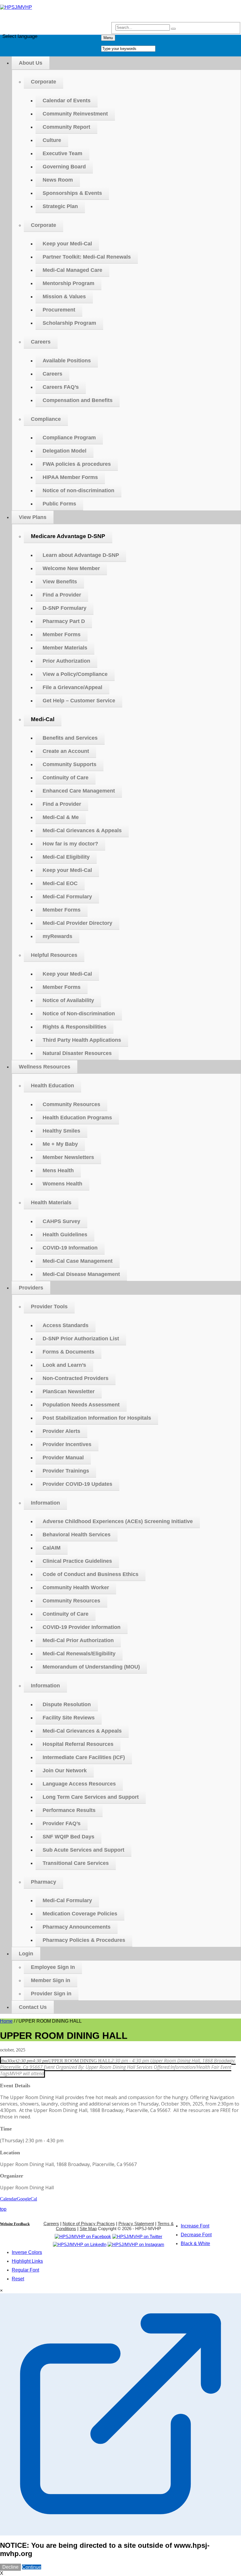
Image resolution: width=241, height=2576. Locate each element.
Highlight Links (27, 2261)
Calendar (8, 2199)
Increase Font (195, 2226)
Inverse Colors (27, 2252)
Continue (32, 2567)
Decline (10, 2567)
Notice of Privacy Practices (89, 2224)
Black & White (195, 2243)
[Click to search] (173, 29)
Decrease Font (196, 2235)
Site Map (88, 2229)
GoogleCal (27, 2199)
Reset (18, 2279)
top (3, 2209)
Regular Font (25, 2270)
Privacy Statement (136, 2224)
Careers (51, 2224)
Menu (108, 38)
